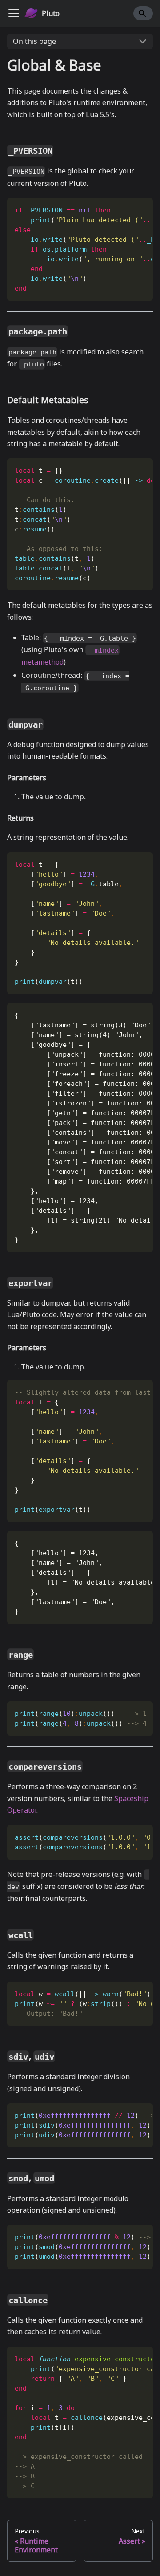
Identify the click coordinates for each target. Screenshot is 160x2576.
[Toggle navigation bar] (14, 13)
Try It (116, 208)
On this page (34, 41)
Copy (139, 208)
